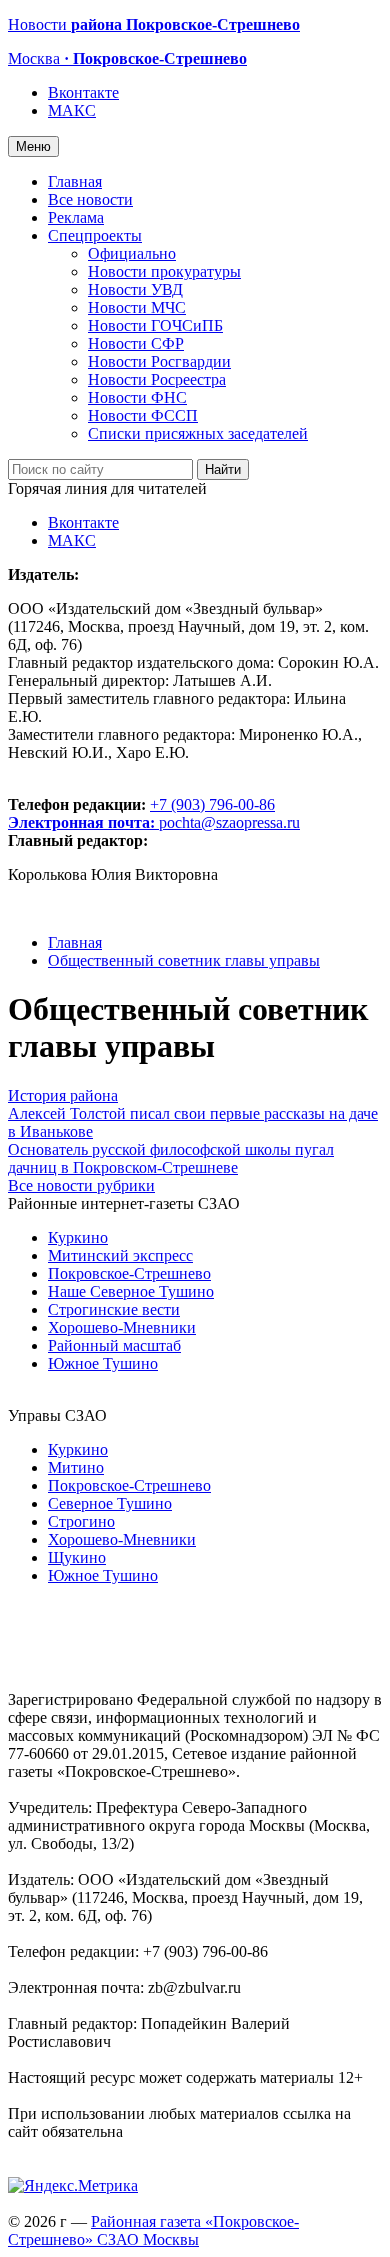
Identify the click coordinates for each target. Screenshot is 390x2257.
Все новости (90, 199)
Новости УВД (135, 289)
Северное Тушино (110, 1503)
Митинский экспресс (120, 1255)
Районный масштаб (114, 1345)
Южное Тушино (103, 1363)
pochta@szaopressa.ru (229, 822)
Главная (75, 181)
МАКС (72, 110)
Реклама (76, 217)
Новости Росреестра (157, 379)
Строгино (81, 1521)
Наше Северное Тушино (131, 1291)
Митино (76, 1467)
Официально (132, 253)
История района (63, 1095)
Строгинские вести (114, 1309)
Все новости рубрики (81, 1185)
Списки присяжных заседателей (198, 433)
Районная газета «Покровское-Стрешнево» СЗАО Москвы (153, 2230)
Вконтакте (83, 92)
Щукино (77, 1557)
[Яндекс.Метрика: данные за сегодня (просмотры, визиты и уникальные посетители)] (73, 2186)
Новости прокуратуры (164, 271)
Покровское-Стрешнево (129, 1273)
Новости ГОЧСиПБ (155, 325)
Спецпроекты (95, 235)
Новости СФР (136, 343)
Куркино (78, 1237)
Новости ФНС (137, 397)
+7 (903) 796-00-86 (141, 813)
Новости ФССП (143, 415)
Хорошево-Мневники (122, 1327)
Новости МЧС (137, 307)
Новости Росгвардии (159, 361)
